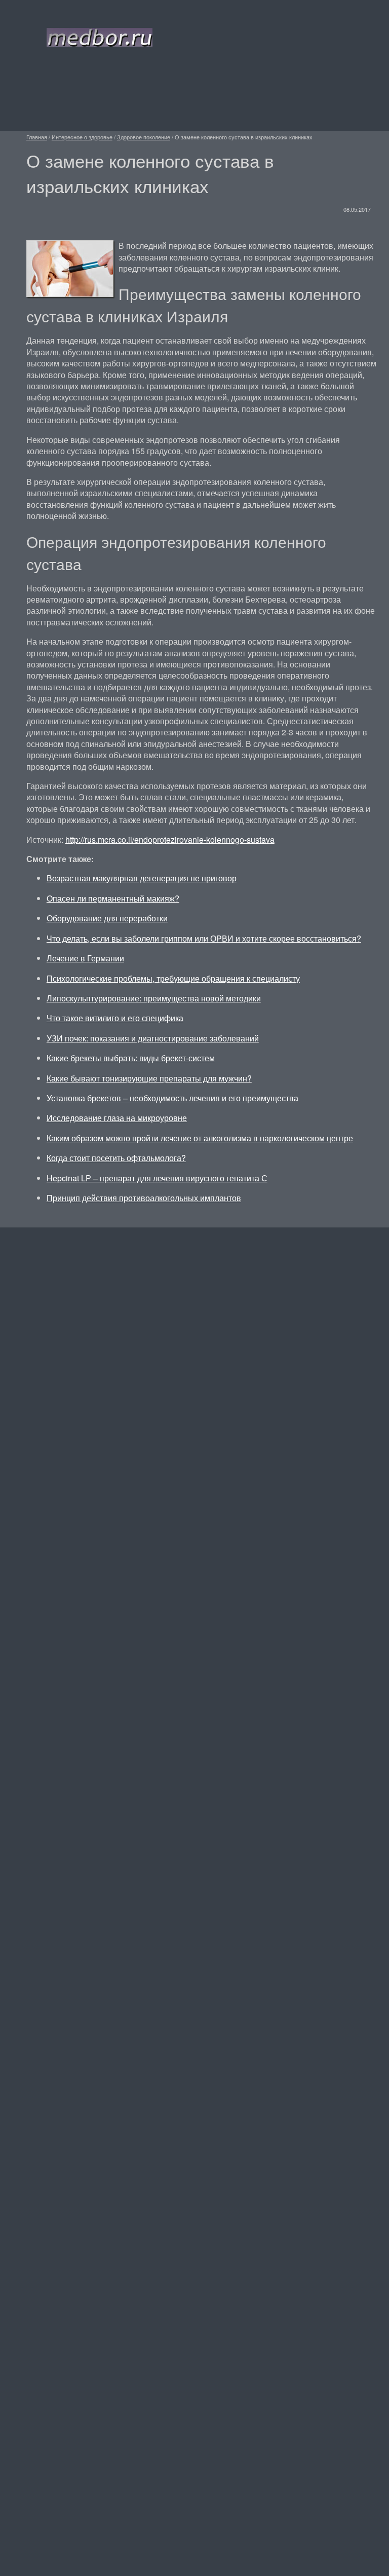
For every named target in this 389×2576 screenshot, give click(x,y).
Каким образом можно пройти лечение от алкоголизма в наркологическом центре (200, 1138)
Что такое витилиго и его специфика (115, 1018)
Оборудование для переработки (107, 918)
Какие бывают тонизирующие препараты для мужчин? (149, 1078)
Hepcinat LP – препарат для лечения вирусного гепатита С (157, 1178)
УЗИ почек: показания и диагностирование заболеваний (153, 1038)
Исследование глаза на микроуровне (117, 1118)
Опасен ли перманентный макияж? (113, 898)
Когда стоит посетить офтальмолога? (116, 1158)
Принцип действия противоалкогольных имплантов (144, 1198)
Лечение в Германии (85, 958)
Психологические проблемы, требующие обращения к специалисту (173, 978)
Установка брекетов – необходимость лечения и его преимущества (172, 1098)
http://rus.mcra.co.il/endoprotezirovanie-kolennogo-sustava (170, 839)
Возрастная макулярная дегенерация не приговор (142, 878)
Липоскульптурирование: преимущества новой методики (154, 998)
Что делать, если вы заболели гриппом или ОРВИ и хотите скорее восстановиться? (204, 938)
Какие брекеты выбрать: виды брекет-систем (131, 1058)
